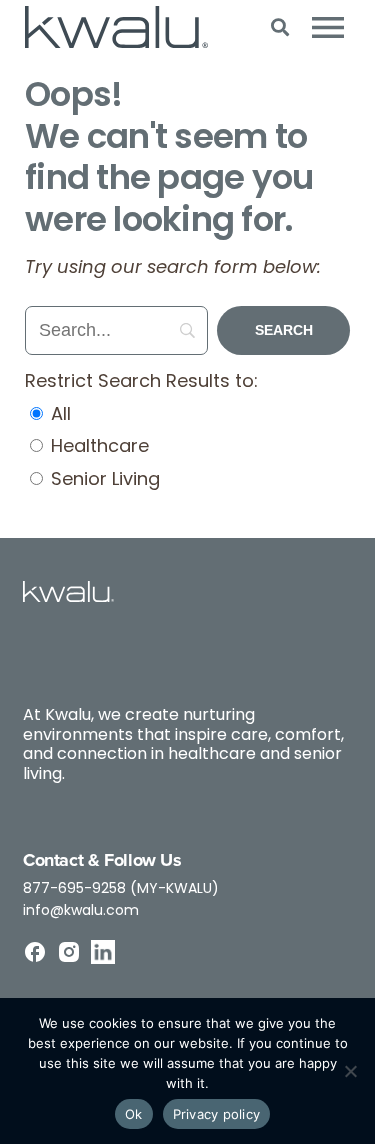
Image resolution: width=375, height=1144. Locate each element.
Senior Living (103, 481)
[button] (279, 27)
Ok (134, 1114)
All (58, 416)
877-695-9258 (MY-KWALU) (121, 889)
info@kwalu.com (81, 911)
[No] (350, 1071)
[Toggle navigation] (328, 27)
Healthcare (97, 448)
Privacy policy (217, 1114)
